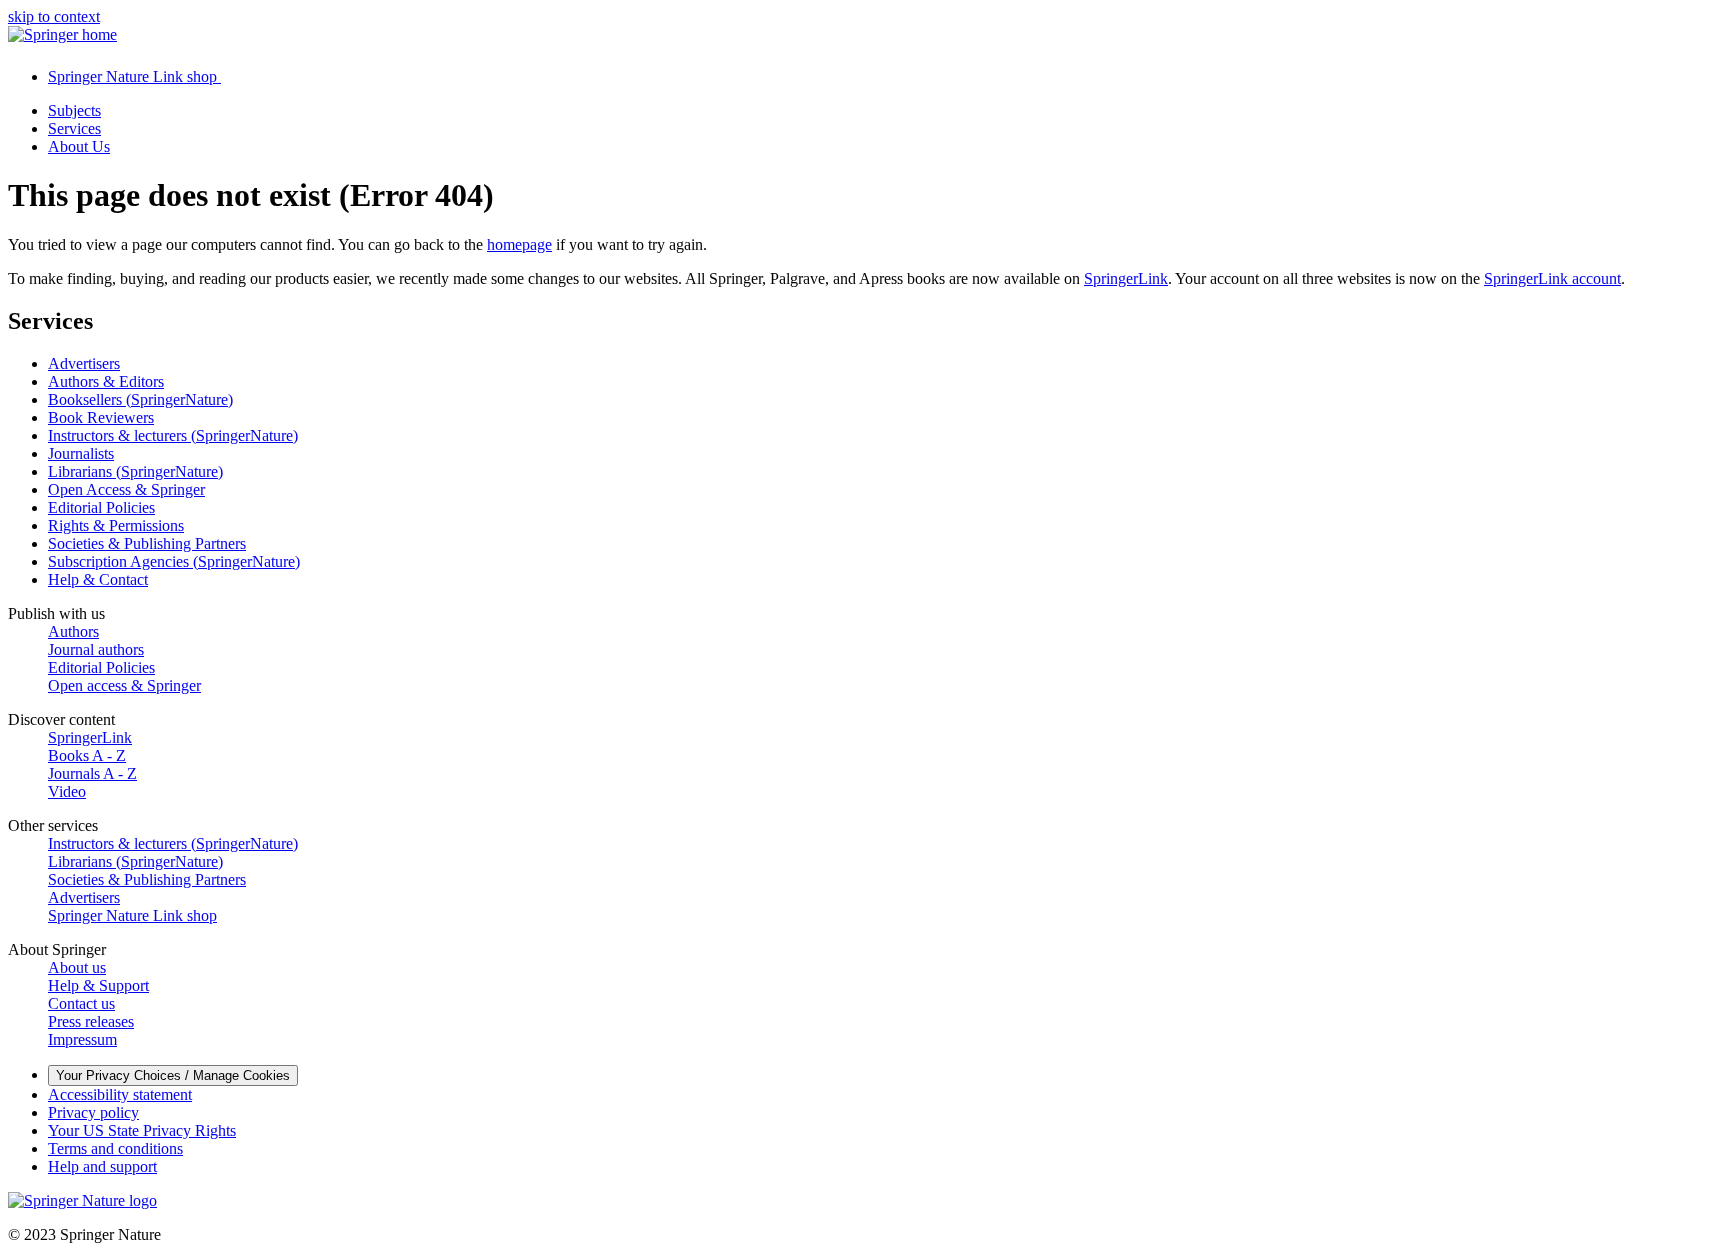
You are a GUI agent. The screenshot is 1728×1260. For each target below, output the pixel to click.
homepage (519, 244)
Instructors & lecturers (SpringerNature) (173, 435)
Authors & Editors (106, 381)
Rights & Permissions (116, 525)
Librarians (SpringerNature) (135, 471)
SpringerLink (1126, 278)
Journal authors (96, 649)
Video (67, 791)
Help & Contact (98, 579)
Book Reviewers (101, 417)
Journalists (81, 453)
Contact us (81, 1003)
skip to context (54, 16)
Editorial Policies (101, 507)
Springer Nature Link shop (132, 915)
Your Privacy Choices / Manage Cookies (173, 1075)
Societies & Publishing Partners (147, 543)
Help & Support (98, 985)
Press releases (91, 1021)
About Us (79, 146)
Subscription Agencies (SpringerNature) (174, 561)
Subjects (74, 110)
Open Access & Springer (126, 489)
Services (74, 128)
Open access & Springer (124, 685)
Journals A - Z (92, 773)
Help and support (102, 1166)
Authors (73, 631)
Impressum (82, 1039)
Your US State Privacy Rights (142, 1130)
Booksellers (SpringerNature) (140, 399)
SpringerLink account (1552, 278)
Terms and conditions (115, 1148)
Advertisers (84, 363)
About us (77, 967)
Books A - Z (87, 755)
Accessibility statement (120, 1094)
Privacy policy (93, 1112)
